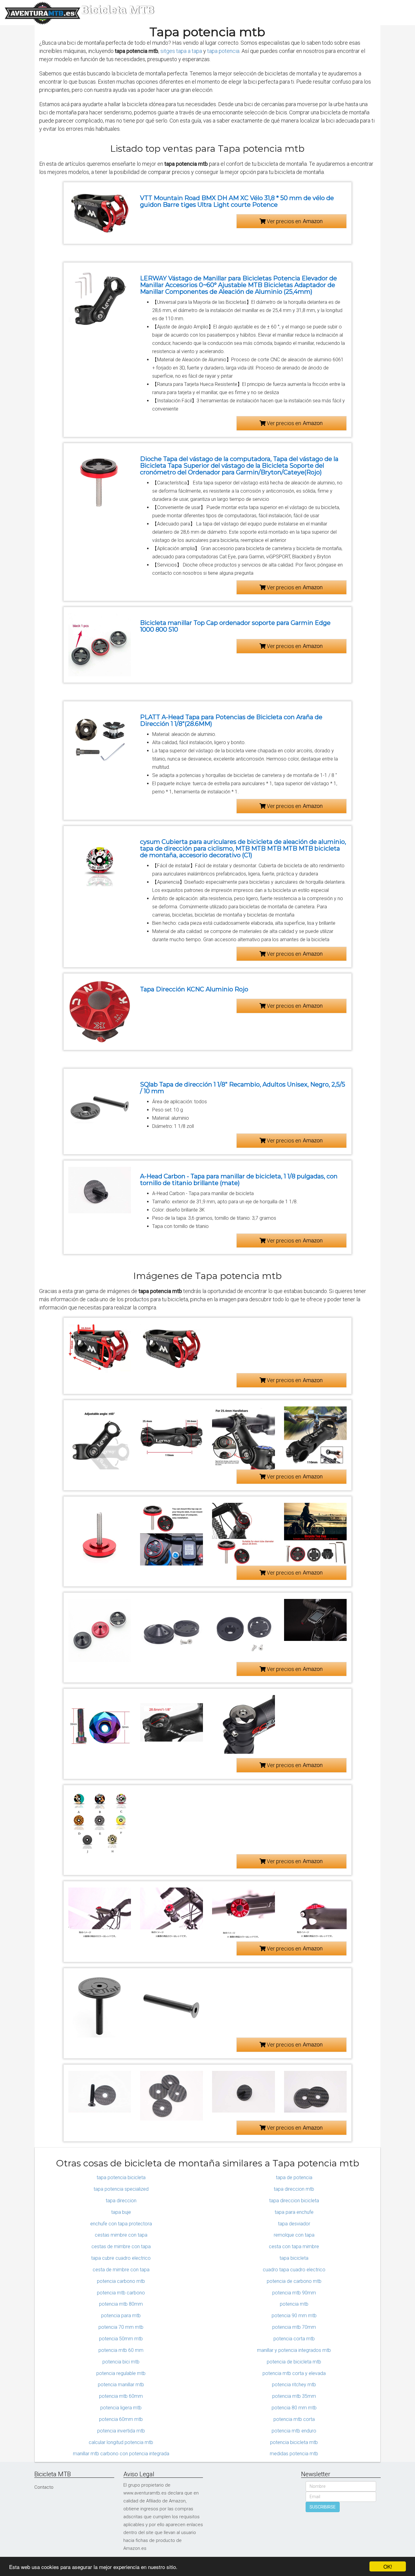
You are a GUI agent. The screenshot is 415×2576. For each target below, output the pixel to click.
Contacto (44, 2487)
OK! (388, 2566)
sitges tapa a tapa (181, 51)
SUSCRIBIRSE (323, 2507)
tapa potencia (223, 51)
